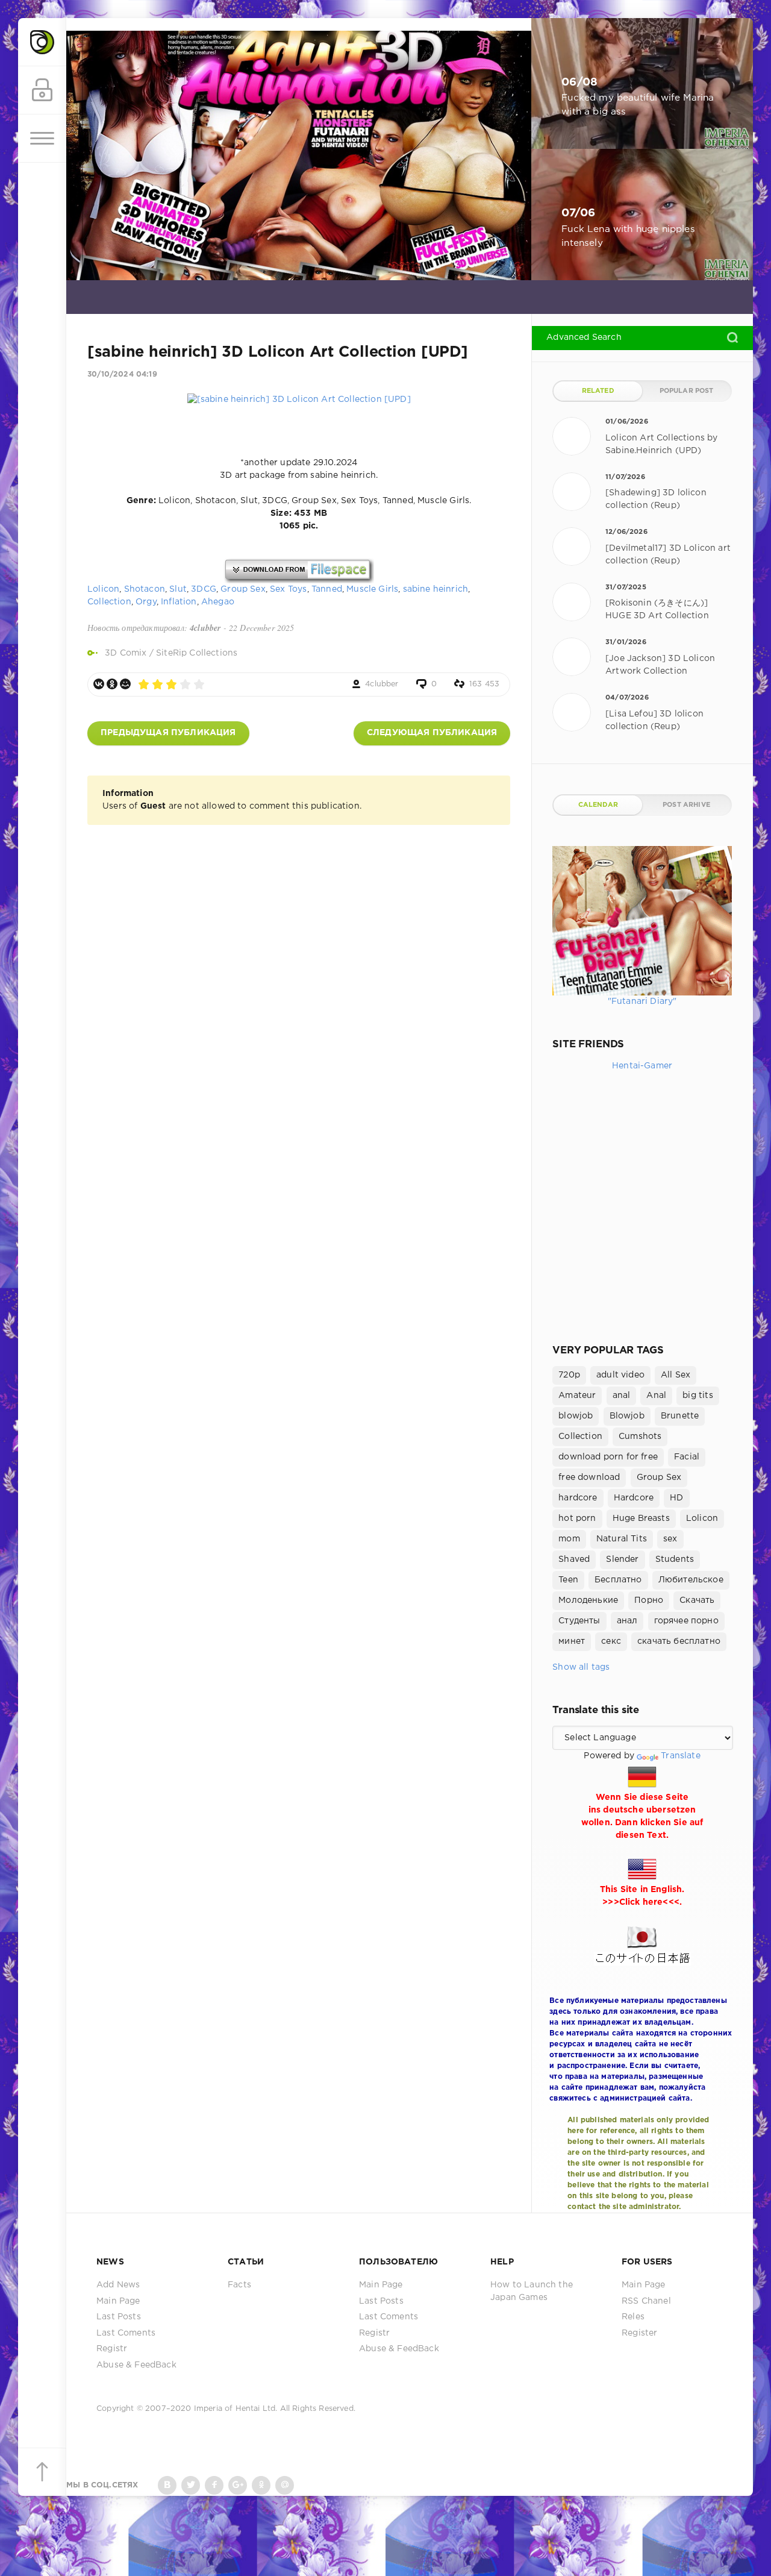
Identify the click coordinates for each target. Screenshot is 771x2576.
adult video (620, 1375)
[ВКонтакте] (99, 684)
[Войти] (42, 90)
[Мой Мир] (125, 684)
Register (639, 2333)
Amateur (577, 1396)
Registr (112, 2349)
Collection (109, 602)
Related (598, 391)
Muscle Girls (372, 589)
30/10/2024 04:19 (122, 374)
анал (627, 1621)
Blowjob (627, 1416)
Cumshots (640, 1437)
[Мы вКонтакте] (167, 2485)
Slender (622, 1559)
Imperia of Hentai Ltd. (237, 2409)
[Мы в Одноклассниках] (261, 2485)
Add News (118, 2285)
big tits (698, 1396)
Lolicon (103, 589)
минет (572, 1641)
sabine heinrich (436, 589)
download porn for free (608, 1457)
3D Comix (126, 653)
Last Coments (126, 2333)
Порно (649, 1600)
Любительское (691, 1580)
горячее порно (686, 1621)
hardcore (578, 1498)
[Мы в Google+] (238, 2485)
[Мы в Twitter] (191, 2485)
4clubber (382, 684)
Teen (568, 1580)
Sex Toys (288, 589)
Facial (687, 1457)
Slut (178, 589)
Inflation (179, 602)
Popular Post (687, 391)
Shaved (574, 1559)
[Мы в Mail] (285, 2485)
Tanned (327, 589)
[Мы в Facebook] (214, 2485)
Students (675, 1559)
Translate (681, 1756)
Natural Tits (622, 1539)
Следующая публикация (432, 733)
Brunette (680, 1416)
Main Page (118, 2301)
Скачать (697, 1600)
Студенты (579, 1621)
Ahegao (218, 602)
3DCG (204, 589)
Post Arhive (686, 805)
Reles (633, 2317)
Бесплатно (618, 1580)
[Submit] (732, 337)
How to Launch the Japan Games (532, 2291)
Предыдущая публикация (168, 733)
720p (569, 1375)
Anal (656, 1396)
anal (622, 1396)
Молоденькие (588, 1600)
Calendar (598, 805)
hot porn (577, 1518)
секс (611, 1641)
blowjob (576, 1416)
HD (676, 1498)
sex (670, 1539)
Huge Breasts (641, 1518)
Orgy (146, 602)
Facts (239, 2285)
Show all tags (581, 1667)
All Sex (676, 1375)
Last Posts (119, 2317)
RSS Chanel (646, 2301)
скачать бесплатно (679, 1641)
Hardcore (634, 1498)
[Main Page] (42, 42)
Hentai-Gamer (642, 1066)
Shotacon (145, 589)
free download (589, 1478)
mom (569, 1539)
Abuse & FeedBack (136, 2365)
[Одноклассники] (112, 684)
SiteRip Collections (197, 653)
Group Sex (243, 589)
